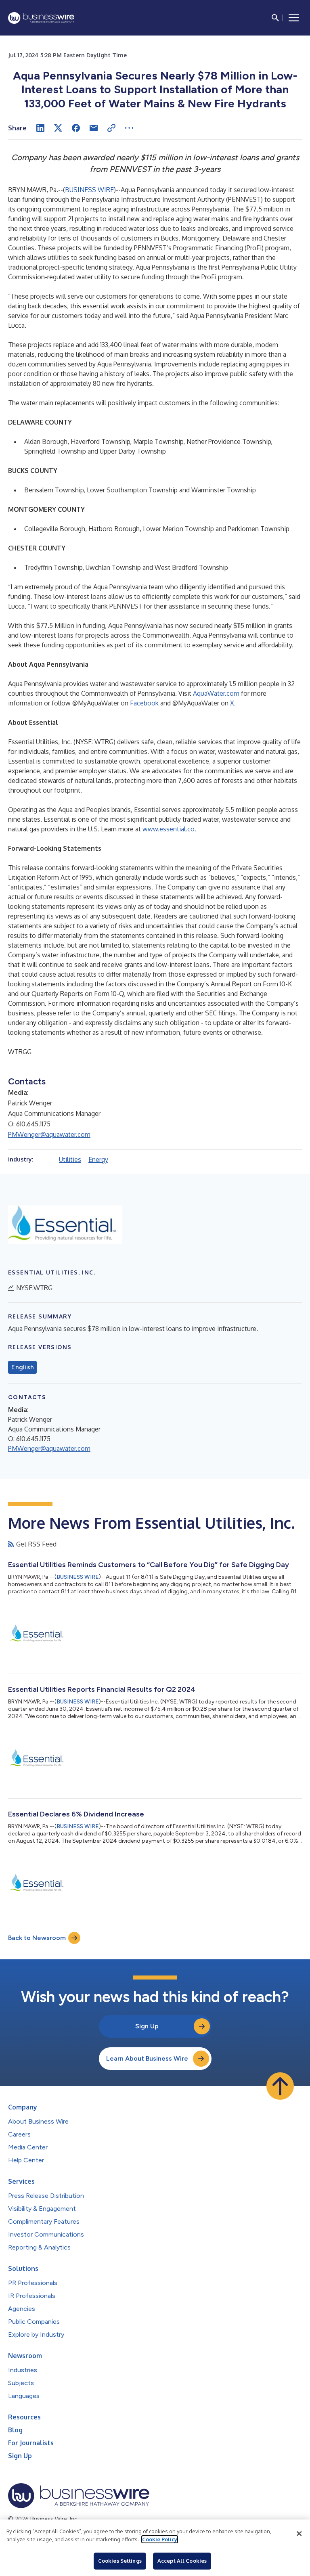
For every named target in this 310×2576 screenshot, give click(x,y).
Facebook (144, 703)
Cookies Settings (120, 2561)
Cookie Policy (160, 2539)
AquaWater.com (216, 693)
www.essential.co (169, 829)
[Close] (299, 2534)
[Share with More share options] (129, 128)
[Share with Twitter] (58, 128)
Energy (98, 1159)
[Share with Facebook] (76, 128)
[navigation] (294, 18)
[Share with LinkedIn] (40, 128)
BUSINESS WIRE (89, 190)
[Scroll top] (280, 2086)
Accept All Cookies (182, 2561)
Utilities (70, 1159)
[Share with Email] (94, 128)
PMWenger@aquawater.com (49, 1134)
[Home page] (41, 18)
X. (233, 703)
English (22, 1367)
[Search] (275, 18)
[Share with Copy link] (111, 128)
